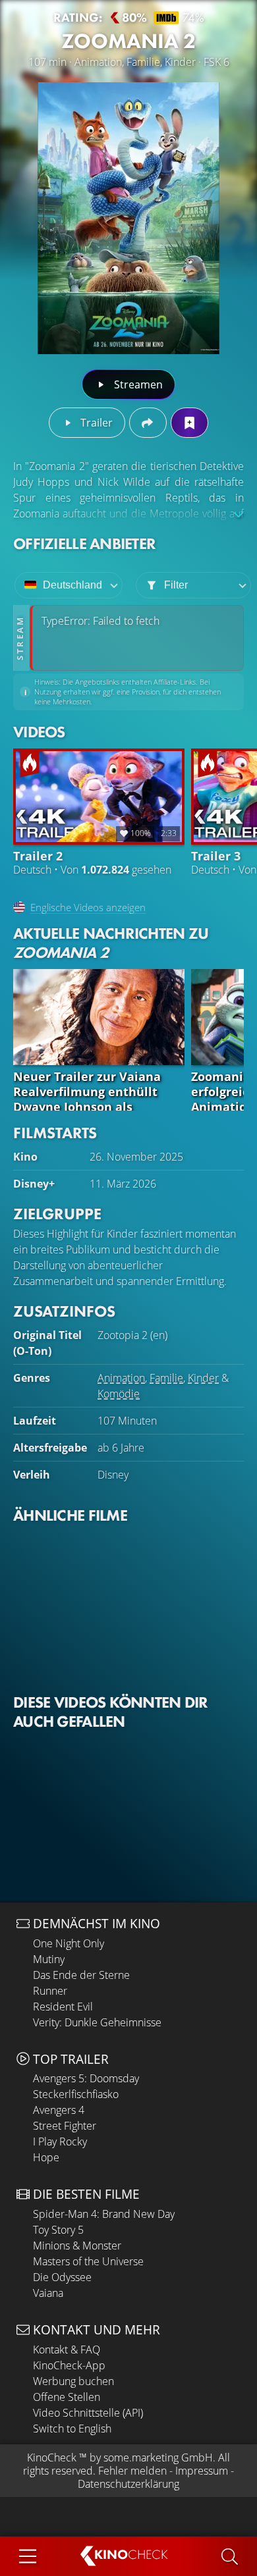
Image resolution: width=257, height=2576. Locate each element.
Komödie (119, 1394)
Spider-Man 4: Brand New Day (104, 2214)
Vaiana (48, 2293)
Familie (166, 1378)
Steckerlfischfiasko (76, 2094)
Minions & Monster (77, 2246)
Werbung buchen (73, 2381)
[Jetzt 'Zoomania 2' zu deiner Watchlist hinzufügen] (189, 423)
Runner (50, 1991)
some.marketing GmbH (158, 2458)
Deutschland (72, 585)
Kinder (203, 1378)
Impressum (202, 2471)
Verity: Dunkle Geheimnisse (97, 2022)
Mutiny (49, 1959)
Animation (121, 1378)
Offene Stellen (67, 2397)
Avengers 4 (59, 2110)
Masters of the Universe (88, 2261)
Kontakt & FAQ (67, 2350)
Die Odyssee (62, 2277)
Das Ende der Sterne (81, 1975)
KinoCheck (52, 2458)
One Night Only (69, 1943)
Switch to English (72, 2429)
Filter (176, 585)
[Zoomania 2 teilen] (148, 423)
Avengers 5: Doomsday (86, 2078)
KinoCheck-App (69, 2365)
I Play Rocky (60, 2142)
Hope (46, 2157)
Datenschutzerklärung (128, 2484)
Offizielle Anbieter (84, 543)
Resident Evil (63, 2007)
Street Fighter (65, 2126)
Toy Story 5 (58, 2230)
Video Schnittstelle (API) (88, 2413)
